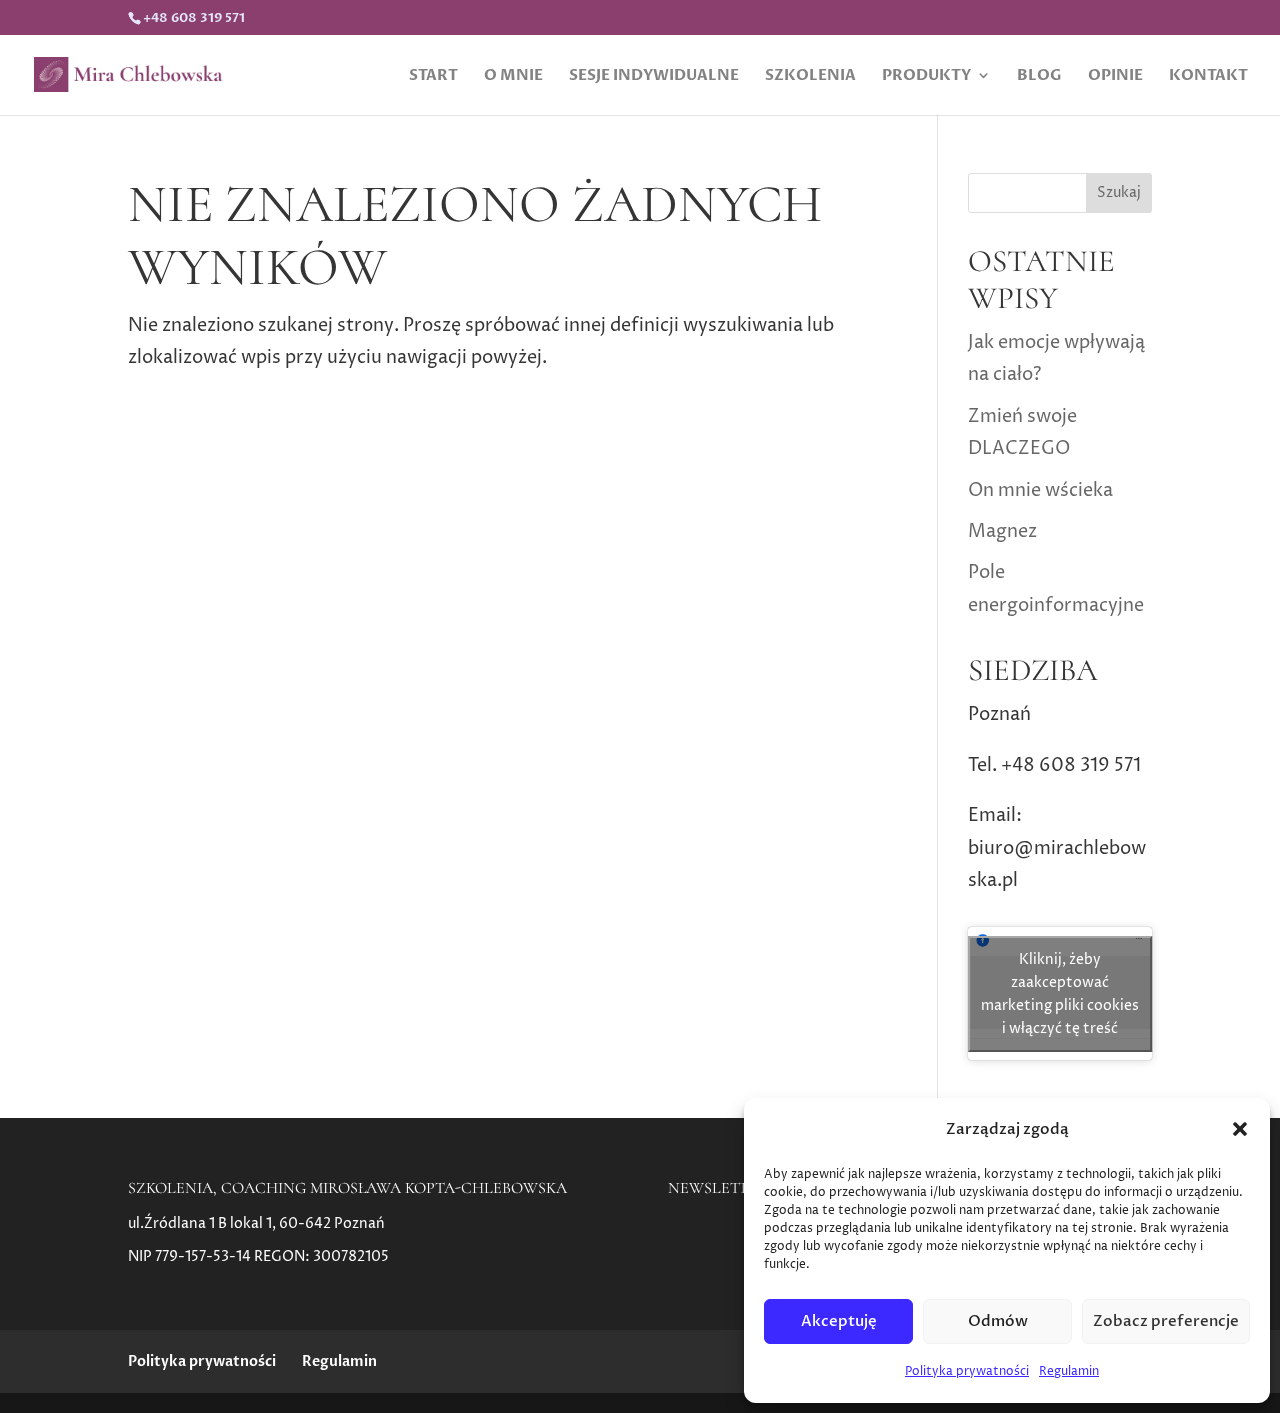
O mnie (513, 76)
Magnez (1002, 531)
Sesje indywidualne (654, 76)
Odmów (998, 1321)
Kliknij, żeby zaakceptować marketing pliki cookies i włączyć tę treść (1060, 994)
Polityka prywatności (967, 1371)
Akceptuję (839, 1321)
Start (433, 76)
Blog (1039, 76)
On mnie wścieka (1040, 490)
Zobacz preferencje (1166, 1321)
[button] (1240, 1129)
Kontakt (1208, 76)
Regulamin (1069, 1371)
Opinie (1115, 76)
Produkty (926, 76)
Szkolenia (810, 76)
